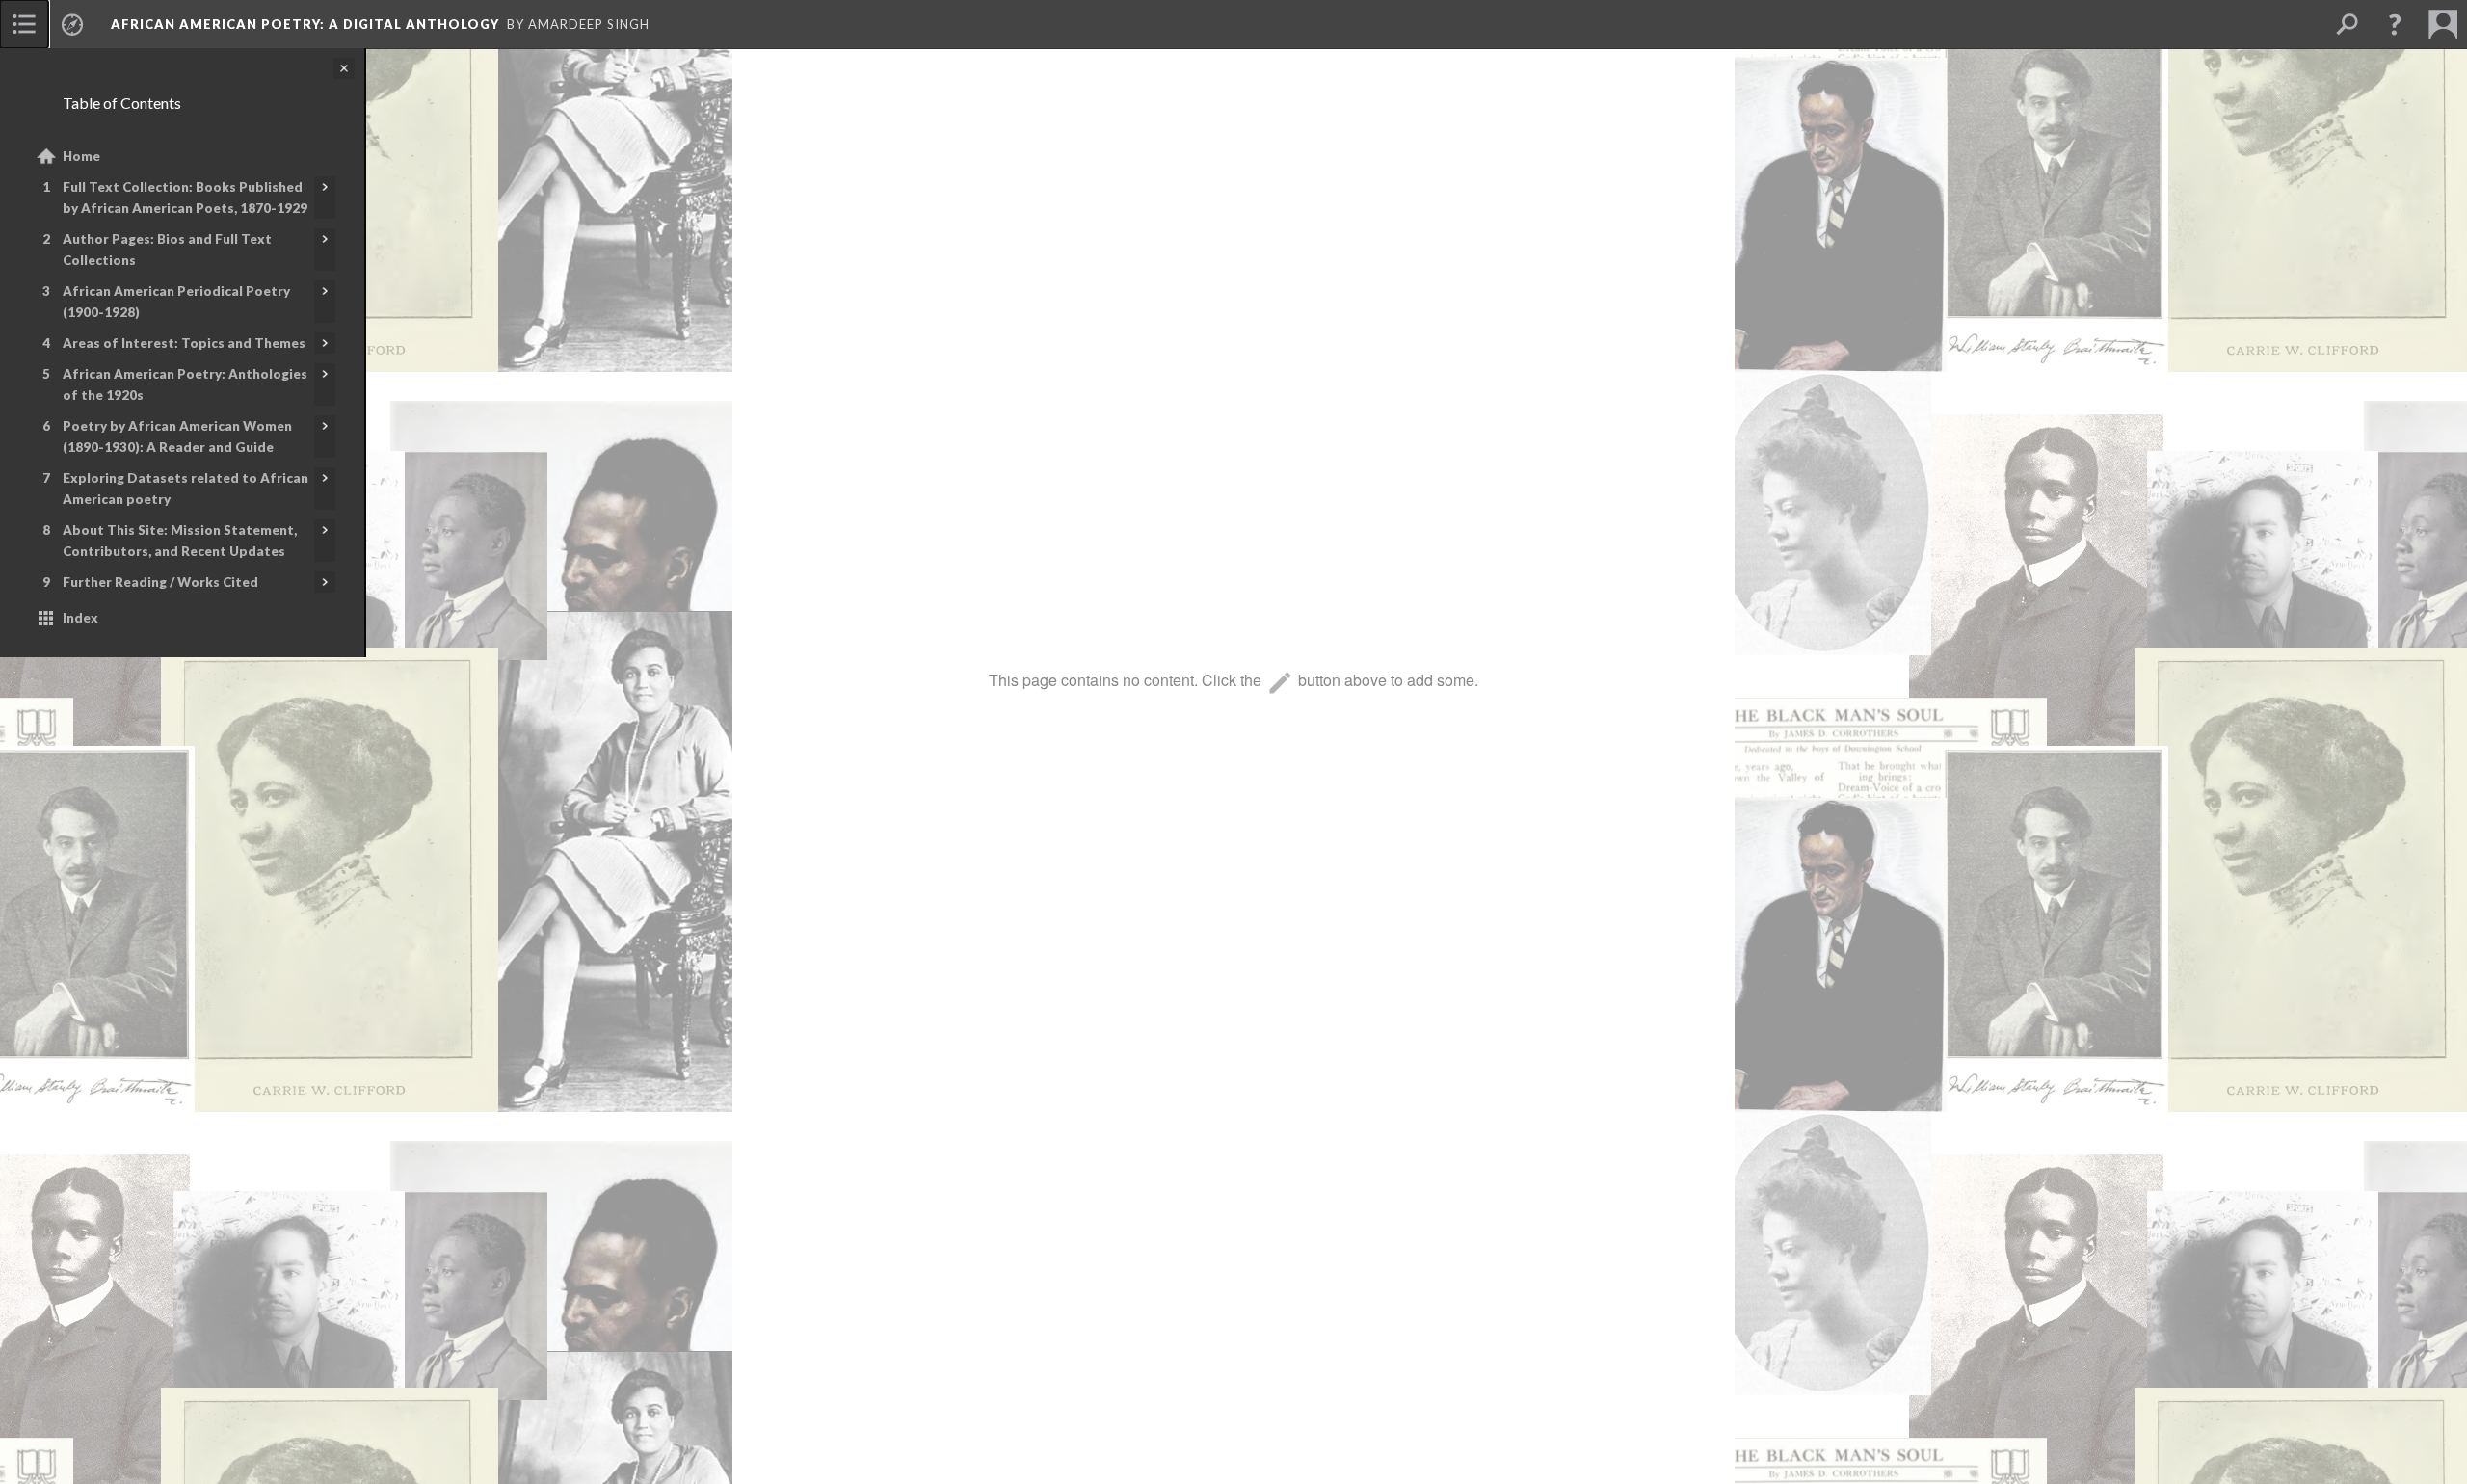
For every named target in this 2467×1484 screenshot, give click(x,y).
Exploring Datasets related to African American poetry (186, 489)
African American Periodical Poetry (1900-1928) (176, 302)
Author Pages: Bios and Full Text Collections (167, 250)
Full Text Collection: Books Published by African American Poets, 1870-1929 (185, 198)
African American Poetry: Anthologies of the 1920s (185, 384)
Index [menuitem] (80, 618)
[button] (2395, 24)
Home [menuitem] (81, 156)
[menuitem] (24, 24)
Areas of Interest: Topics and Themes (184, 343)
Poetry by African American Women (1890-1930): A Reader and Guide (177, 437)
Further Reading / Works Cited (160, 582)
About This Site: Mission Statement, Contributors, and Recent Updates (180, 541)
